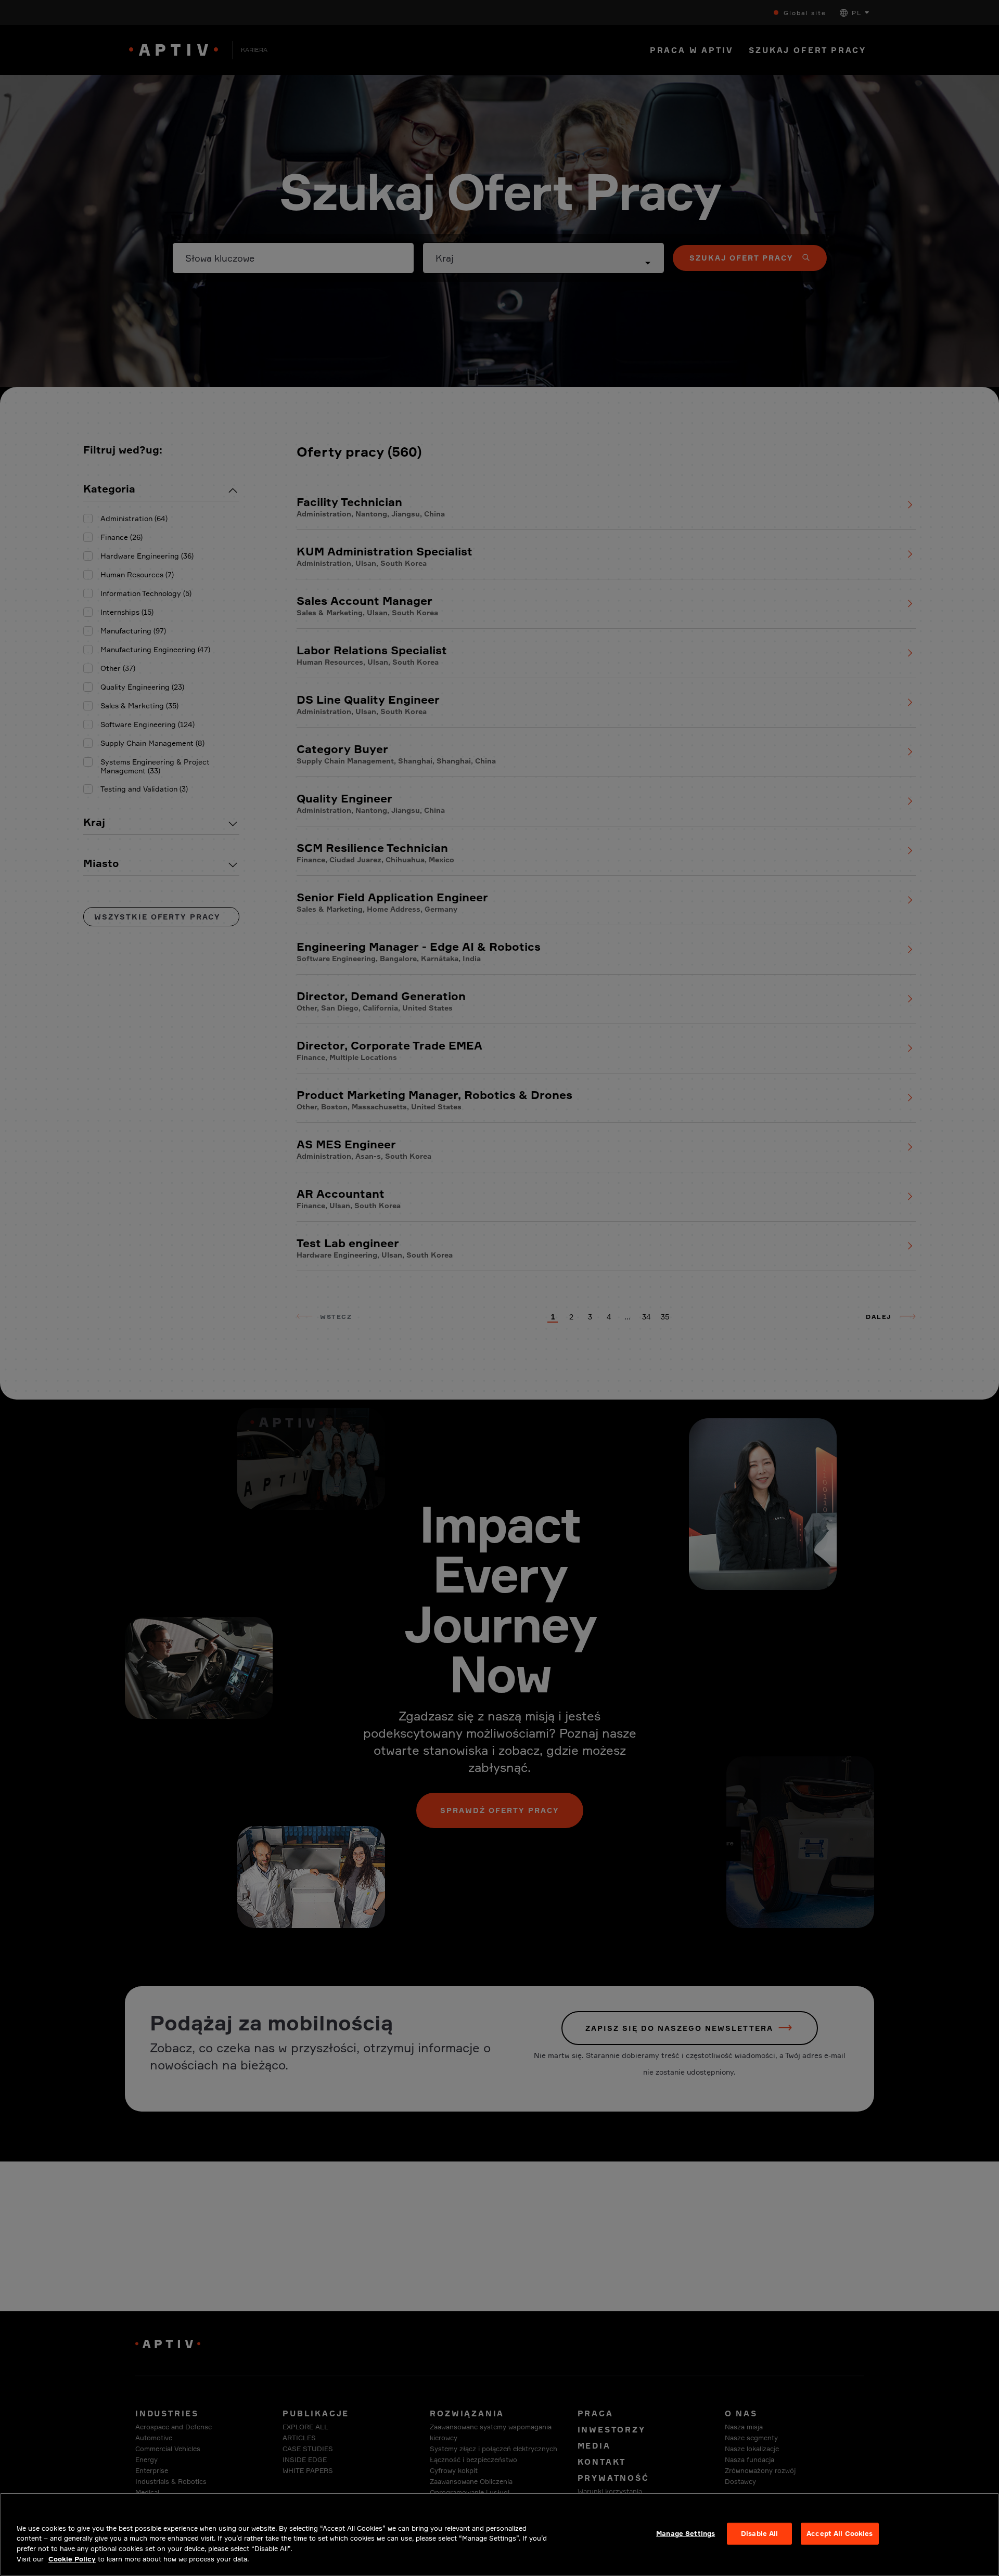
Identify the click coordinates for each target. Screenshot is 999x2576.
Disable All (759, 2533)
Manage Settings (686, 2533)
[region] (499, 2534)
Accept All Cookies (840, 2533)
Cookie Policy (72, 2558)
